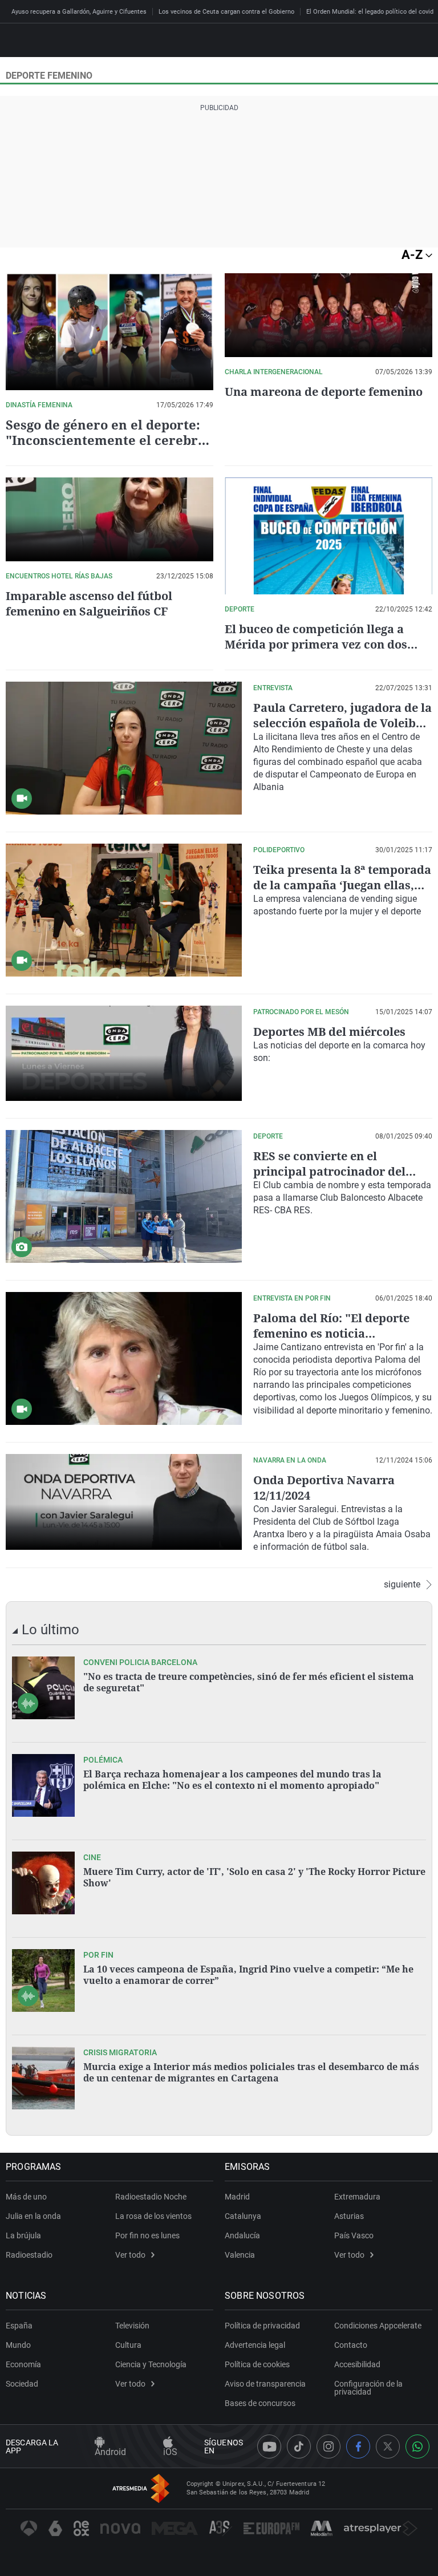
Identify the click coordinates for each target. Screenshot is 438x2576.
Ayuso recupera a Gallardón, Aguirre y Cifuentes (79, 12)
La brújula (23, 2235)
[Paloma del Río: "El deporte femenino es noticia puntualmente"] (124, 1358)
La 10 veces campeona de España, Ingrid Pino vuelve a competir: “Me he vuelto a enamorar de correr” (248, 1975)
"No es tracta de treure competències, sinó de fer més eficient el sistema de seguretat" (249, 1682)
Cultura (128, 2345)
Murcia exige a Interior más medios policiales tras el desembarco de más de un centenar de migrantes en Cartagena (251, 2072)
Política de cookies (257, 2364)
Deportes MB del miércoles (329, 1032)
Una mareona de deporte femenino (324, 392)
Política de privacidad (262, 2326)
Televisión (132, 2326)
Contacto (351, 2345)
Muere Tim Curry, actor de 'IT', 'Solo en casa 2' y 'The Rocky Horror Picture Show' (254, 1877)
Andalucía (242, 2235)
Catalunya (243, 2216)
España (19, 2326)
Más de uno (26, 2197)
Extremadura (357, 2197)
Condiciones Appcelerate (378, 2326)
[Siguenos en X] (388, 2447)
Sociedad (22, 2384)
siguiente (402, 1585)
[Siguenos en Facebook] (358, 2447)
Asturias (349, 2216)
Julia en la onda (33, 2216)
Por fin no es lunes (147, 2235)
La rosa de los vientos (153, 2216)
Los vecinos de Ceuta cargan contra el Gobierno (226, 12)
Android (110, 2452)
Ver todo (130, 2255)
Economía (23, 2364)
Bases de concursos (260, 2403)
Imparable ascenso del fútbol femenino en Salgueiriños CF (89, 604)
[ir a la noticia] (43, 1688)
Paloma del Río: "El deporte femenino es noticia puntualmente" (331, 1333)
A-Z (413, 255)
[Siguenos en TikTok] (299, 2447)
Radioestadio (29, 2255)
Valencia (240, 2255)
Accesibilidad (357, 2364)
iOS (170, 2452)
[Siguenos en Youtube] (269, 2447)
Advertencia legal (255, 2345)
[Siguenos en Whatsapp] (417, 2447)
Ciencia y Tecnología (151, 2364)
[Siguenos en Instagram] (328, 2447)
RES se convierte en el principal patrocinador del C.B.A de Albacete (329, 1171)
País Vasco (354, 2235)
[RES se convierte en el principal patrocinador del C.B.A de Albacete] (124, 1196)
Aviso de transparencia (265, 2384)
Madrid (237, 2197)
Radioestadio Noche (151, 2197)
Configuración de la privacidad (368, 2388)
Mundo (18, 2345)
